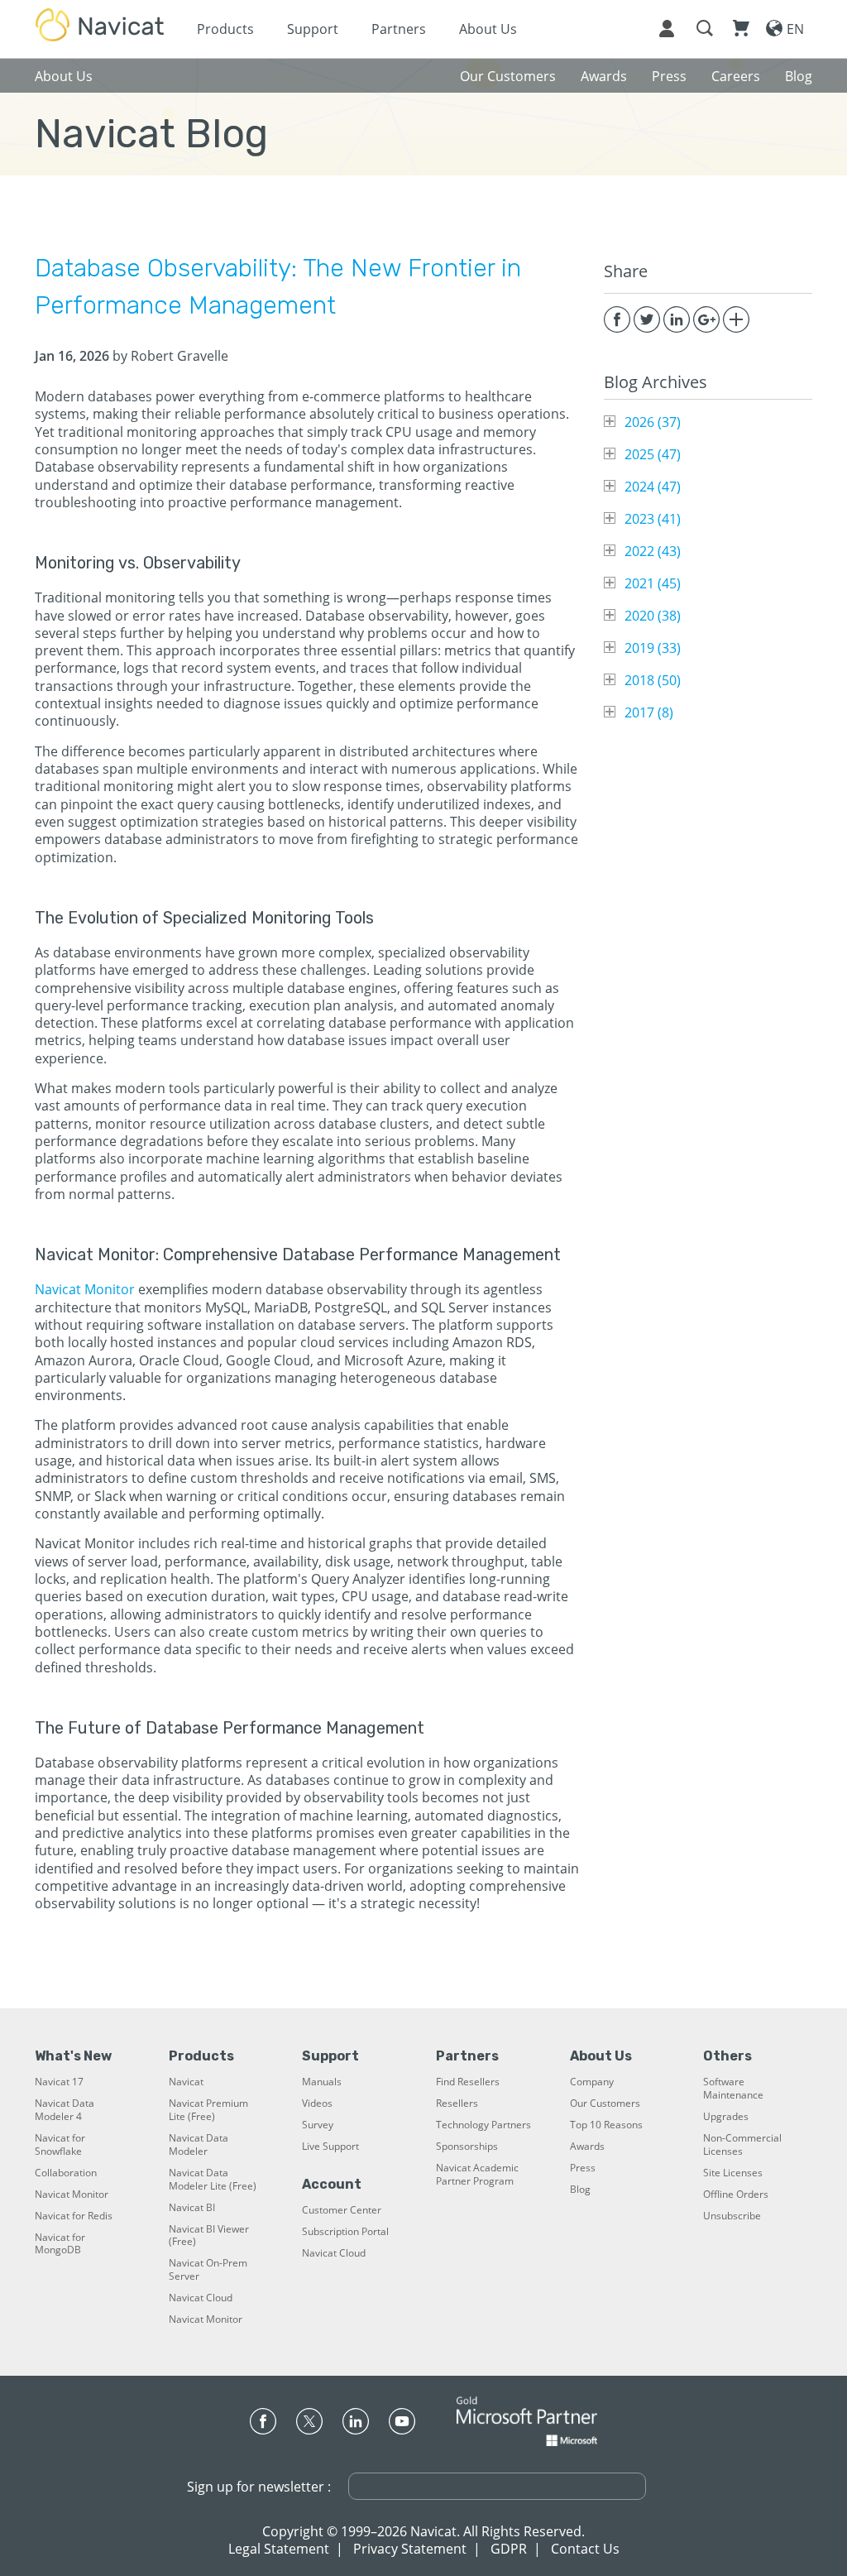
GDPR (509, 2549)
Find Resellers (468, 2082)
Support (313, 29)
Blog (580, 2190)
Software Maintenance (733, 2089)
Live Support (330, 2147)
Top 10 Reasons (606, 2125)
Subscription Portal (345, 2232)
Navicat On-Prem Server (208, 2270)
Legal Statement (279, 2549)
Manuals (322, 2082)
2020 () (653, 616)
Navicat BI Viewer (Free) (209, 2236)
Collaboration (66, 2173)
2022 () (653, 551)
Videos (317, 2103)
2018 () (653, 680)
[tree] (708, 567)
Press (583, 2168)
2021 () (653, 583)
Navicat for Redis (74, 2216)
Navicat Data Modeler (199, 2145)
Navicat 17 (59, 2082)
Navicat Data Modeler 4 (65, 2110)
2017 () (649, 712)
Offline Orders (736, 2195)
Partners (399, 29)
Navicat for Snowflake (60, 2145)
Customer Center (342, 2210)
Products (225, 29)
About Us (488, 29)
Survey (318, 2125)
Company (592, 2082)
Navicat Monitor (85, 1289)
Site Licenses (733, 2173)
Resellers (457, 2103)
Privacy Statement (410, 2549)
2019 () (653, 648)
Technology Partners (483, 2125)
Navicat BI (192, 2208)
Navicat (186, 2082)
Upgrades (726, 2117)
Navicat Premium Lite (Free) (208, 2110)
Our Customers (605, 2103)
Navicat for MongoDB (60, 2244)
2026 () (653, 422)
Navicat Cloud (201, 2298)
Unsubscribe (732, 2216)
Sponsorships (467, 2147)
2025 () (653, 454)
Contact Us (585, 2549)
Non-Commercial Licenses (742, 2145)
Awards (587, 2147)
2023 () (653, 519)
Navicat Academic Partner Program (477, 2175)
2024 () (653, 487)
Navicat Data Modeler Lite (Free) (213, 2180)
